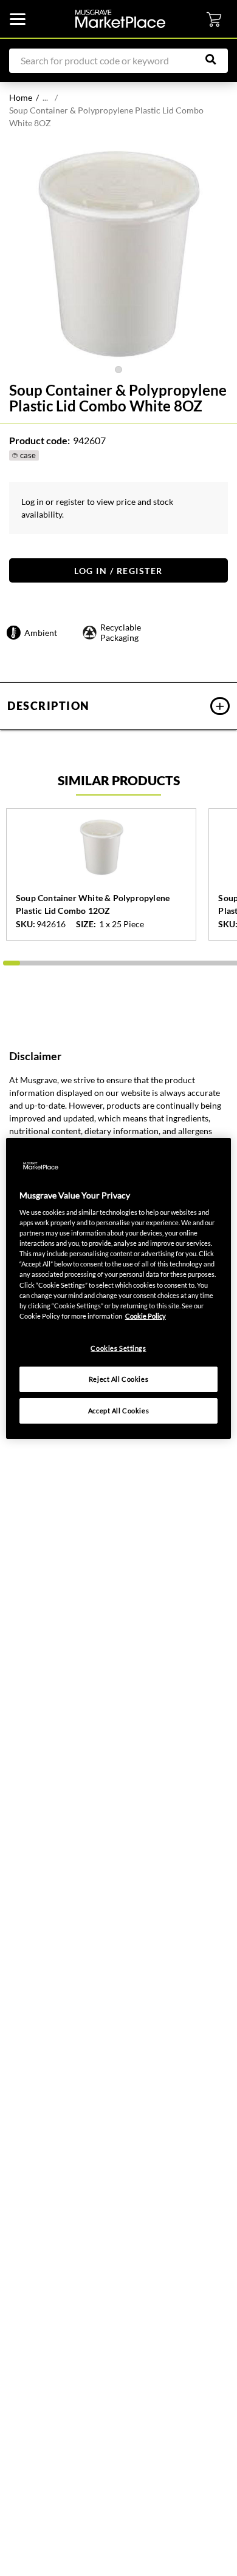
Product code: (39, 440)
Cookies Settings (118, 1348)
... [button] (45, 97)
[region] (119, 1288)
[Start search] (217, 59)
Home (21, 97)
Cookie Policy (146, 1316)
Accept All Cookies (118, 1411)
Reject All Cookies (118, 1379)
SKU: (26, 924)
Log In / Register (118, 571)
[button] (118, 706)
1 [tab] (118, 370)
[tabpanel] (118, 254)
